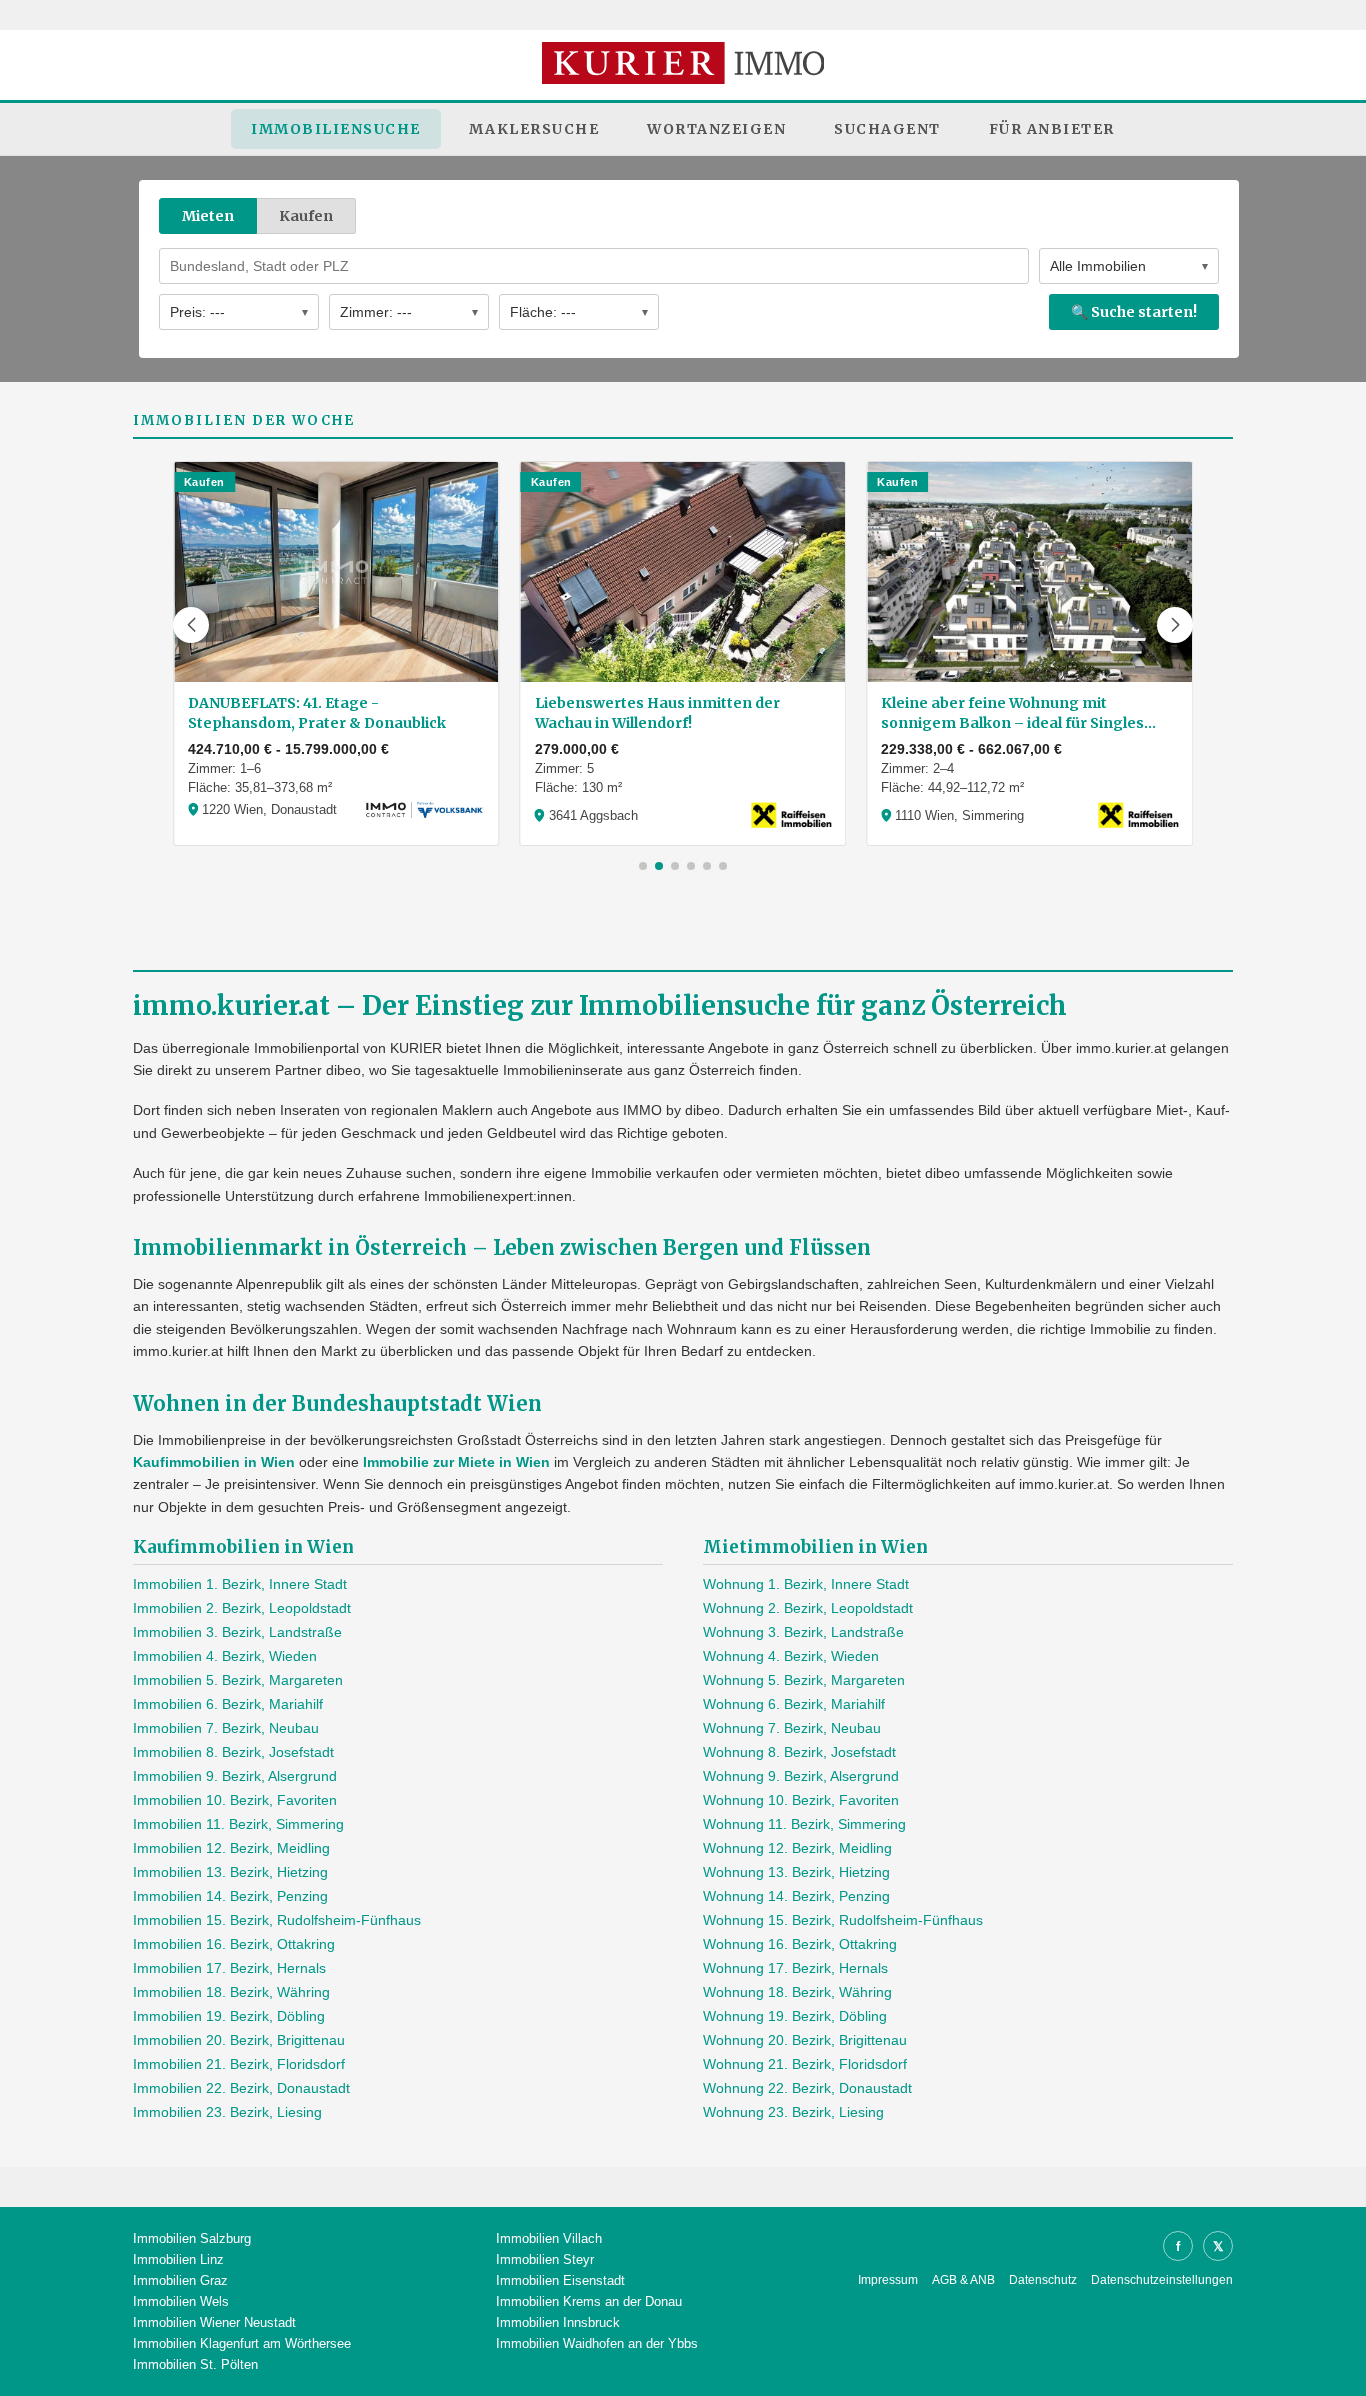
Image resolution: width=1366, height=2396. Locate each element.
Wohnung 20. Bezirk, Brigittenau (805, 2040)
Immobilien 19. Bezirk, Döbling (229, 2016)
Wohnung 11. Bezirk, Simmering (804, 1824)
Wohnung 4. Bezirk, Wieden (791, 1656)
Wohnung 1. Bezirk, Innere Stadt (806, 1584)
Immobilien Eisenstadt (560, 2280)
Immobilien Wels (181, 2301)
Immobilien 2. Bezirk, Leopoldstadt (242, 1608)
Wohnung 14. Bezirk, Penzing (796, 1896)
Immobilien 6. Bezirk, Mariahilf (228, 1704)
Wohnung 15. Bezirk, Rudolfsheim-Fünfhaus (843, 1920)
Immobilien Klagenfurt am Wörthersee (242, 2343)
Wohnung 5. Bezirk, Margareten (804, 1680)
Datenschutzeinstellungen (1162, 2280)
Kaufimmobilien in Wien (214, 1462)
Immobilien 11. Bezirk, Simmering (238, 1824)
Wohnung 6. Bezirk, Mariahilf (794, 1704)
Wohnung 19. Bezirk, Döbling (795, 2016)
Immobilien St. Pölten (195, 2364)
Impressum (888, 2280)
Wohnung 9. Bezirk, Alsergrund (801, 1776)
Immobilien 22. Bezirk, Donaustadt (241, 2088)
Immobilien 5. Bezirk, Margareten (238, 1680)
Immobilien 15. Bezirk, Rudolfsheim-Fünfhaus (277, 1920)
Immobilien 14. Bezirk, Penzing (230, 1896)
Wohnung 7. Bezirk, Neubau (792, 1728)
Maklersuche (534, 129)
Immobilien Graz (180, 2280)
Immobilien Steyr (545, 2259)
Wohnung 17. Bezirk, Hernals (795, 1968)
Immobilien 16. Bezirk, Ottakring (234, 1944)
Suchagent (887, 129)
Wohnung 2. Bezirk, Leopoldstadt (808, 1608)
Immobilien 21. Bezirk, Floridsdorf (239, 2064)
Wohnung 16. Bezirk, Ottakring (800, 1944)
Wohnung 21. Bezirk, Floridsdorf (805, 2064)
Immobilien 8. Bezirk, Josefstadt (233, 1752)
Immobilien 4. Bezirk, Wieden (225, 1656)
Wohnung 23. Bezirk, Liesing (793, 2112)
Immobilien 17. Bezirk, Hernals (229, 1968)
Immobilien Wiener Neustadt (214, 2322)
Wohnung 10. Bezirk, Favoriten (801, 1800)
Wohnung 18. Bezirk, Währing (797, 1992)
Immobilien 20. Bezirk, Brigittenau (239, 2040)
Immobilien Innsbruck (558, 2322)
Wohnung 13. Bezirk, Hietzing (796, 1872)
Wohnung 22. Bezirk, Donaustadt (807, 2088)
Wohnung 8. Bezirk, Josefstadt (799, 1752)
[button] (191, 625)
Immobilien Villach (549, 2238)
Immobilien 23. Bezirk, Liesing (227, 2112)
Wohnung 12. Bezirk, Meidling (797, 1848)
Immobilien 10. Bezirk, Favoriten (235, 1800)
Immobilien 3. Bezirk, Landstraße (237, 1632)
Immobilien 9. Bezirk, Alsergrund (235, 1776)
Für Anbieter (1052, 129)
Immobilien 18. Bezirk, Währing (231, 1992)
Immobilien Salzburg (192, 2238)
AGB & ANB (963, 2280)
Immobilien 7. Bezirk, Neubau (226, 1728)
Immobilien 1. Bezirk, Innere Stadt (240, 1584)
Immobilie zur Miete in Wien (456, 1462)
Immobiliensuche (336, 129)
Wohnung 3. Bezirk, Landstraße (803, 1632)
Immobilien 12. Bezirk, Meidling (231, 1848)
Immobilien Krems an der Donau (589, 2301)
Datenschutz (1043, 2280)
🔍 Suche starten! (1134, 312)
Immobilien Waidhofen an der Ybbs (597, 2343)
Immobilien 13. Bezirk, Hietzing (230, 1872)
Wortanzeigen (716, 129)
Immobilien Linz (178, 2259)
